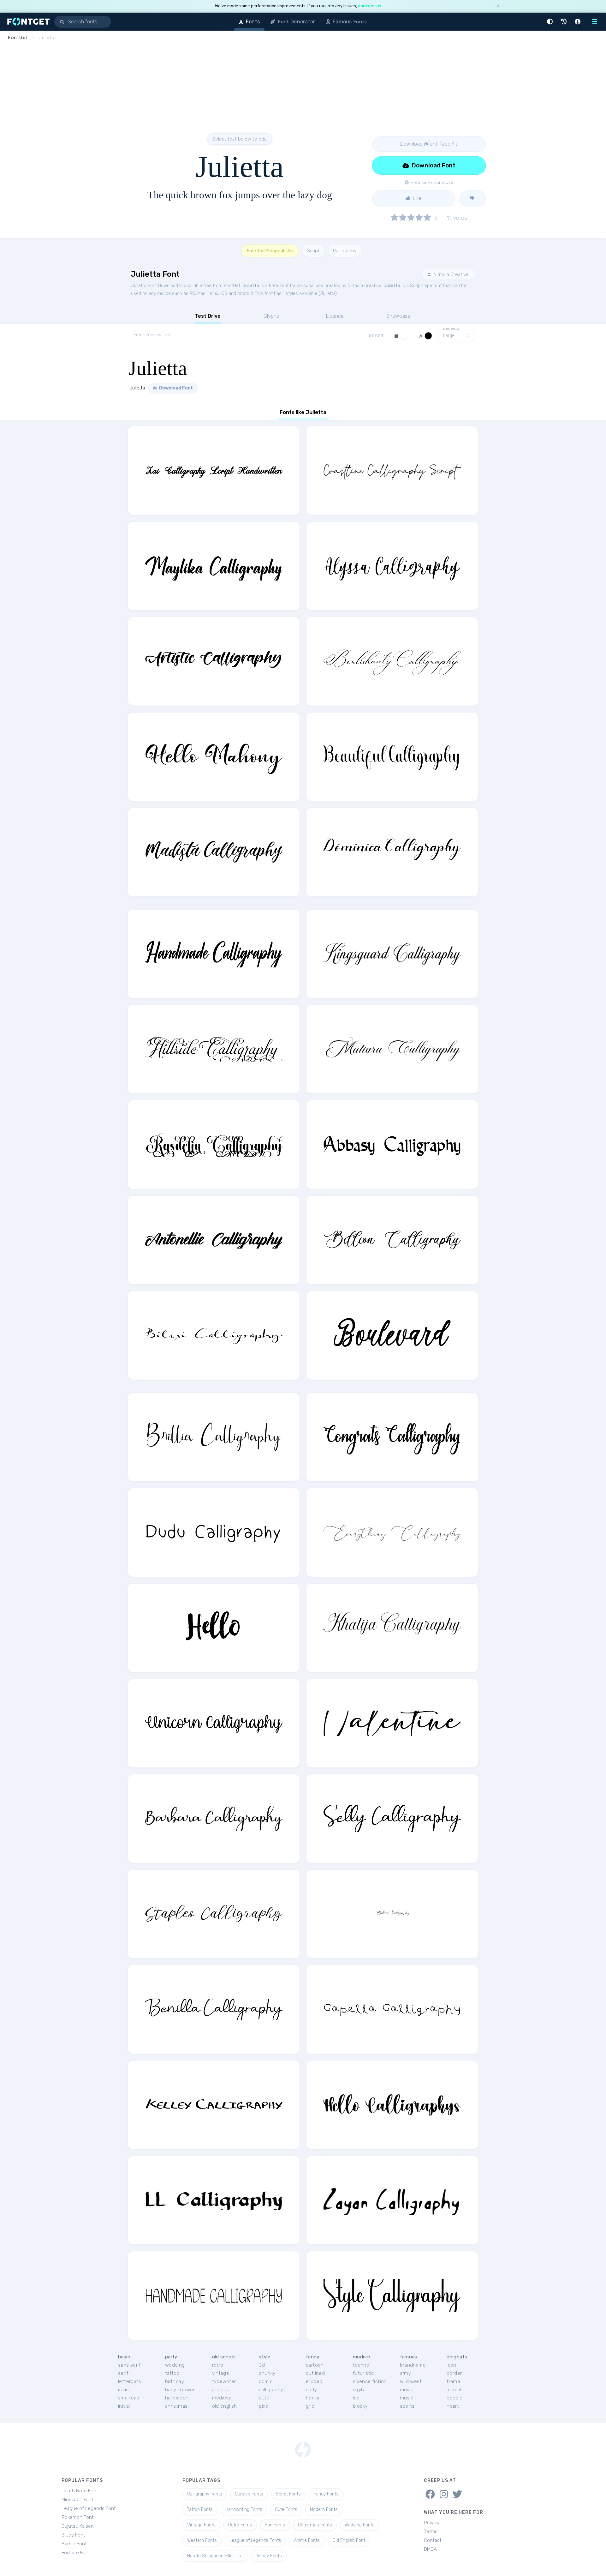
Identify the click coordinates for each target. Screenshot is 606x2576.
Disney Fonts (269, 2556)
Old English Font (349, 2540)
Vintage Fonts (201, 2525)
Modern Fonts (324, 2510)
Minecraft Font (77, 2500)
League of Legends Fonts (255, 2540)
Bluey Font (73, 2535)
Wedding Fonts (360, 2525)
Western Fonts (202, 2540)
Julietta (251, 286)
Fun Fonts (275, 2525)
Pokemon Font (78, 2517)
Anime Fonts (307, 2540)
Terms (431, 2531)
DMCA (430, 2549)
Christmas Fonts (315, 2525)
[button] (551, 22)
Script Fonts (288, 2494)
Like (417, 198)
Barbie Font (74, 2544)
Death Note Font (80, 2491)
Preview (451, 329)
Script (313, 251)
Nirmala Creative (450, 274)
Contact (433, 2540)
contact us (370, 6)
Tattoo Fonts (200, 2510)
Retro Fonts (240, 2525)
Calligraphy (345, 251)
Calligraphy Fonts (205, 2494)
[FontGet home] (27, 22)
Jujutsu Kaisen (78, 2526)
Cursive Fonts (249, 2494)
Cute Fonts (286, 2510)
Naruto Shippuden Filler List (215, 2556)
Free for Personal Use (270, 251)
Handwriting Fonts (244, 2510)
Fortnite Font (76, 2553)
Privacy (432, 2523)
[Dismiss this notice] (498, 6)
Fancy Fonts (326, 2494)
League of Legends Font (89, 2508)
